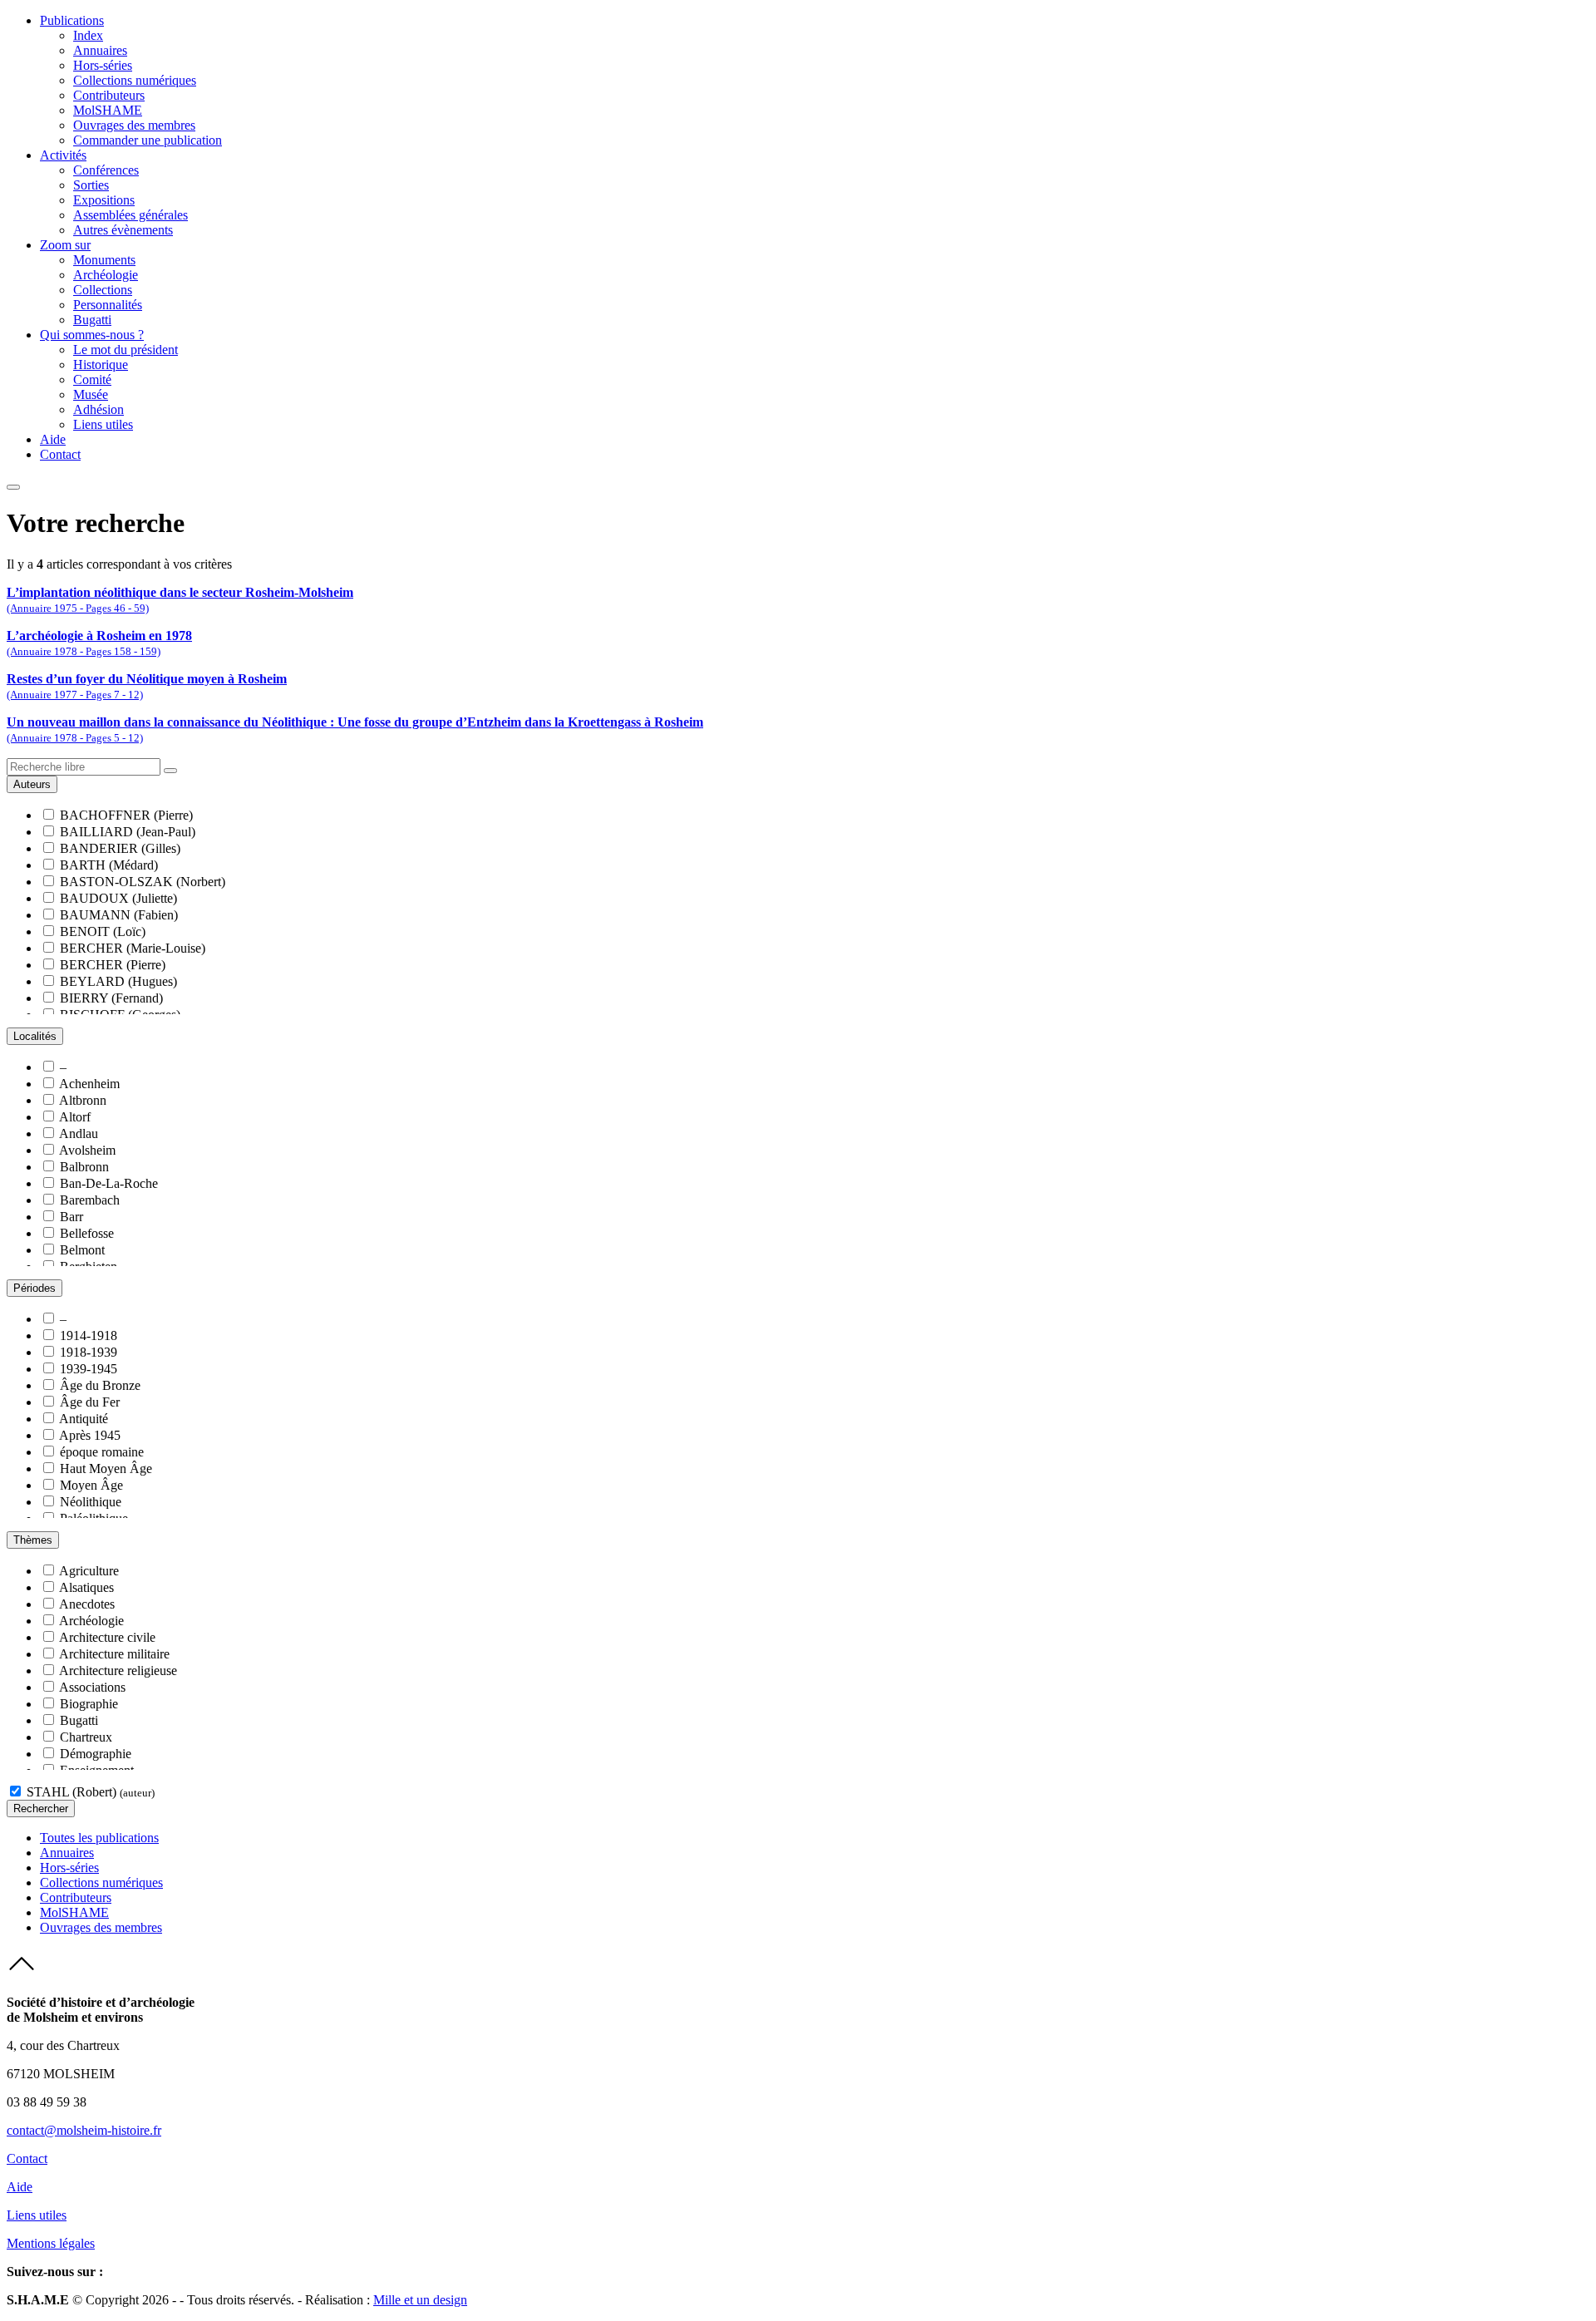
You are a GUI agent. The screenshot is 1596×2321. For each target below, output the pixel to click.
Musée (91, 394)
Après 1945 (90, 1435)
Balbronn (84, 1167)
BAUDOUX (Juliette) (118, 898)
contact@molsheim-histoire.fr (84, 2130)
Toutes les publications (99, 1838)
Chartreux (86, 1737)
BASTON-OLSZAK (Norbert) (143, 882)
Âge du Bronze (100, 1385)
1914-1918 (89, 1335)
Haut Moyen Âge (106, 1468)
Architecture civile (107, 1637)
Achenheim (89, 1084)
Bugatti (92, 320)
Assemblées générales (131, 215)
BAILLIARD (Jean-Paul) (128, 832)
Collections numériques (135, 80)
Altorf (75, 1117)
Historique (101, 365)
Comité (92, 379)
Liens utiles (103, 424)
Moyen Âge (91, 1485)
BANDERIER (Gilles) (120, 848)
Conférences (106, 170)
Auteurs (32, 784)
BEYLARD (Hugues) (118, 981)
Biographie (89, 1704)
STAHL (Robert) (91, 1792)
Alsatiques (86, 1587)
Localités (35, 1036)
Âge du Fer (90, 1402)
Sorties (91, 185)
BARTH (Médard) (109, 865)
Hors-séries (103, 65)
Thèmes (33, 1540)
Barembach (90, 1200)
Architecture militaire (114, 1654)
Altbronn (83, 1100)
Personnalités (108, 305)
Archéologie (106, 275)
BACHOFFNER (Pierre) (126, 815)
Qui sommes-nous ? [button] (92, 335)
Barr (71, 1217)
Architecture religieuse (118, 1671)
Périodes (34, 1288)
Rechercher (41, 1809)
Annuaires (100, 50)
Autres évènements (123, 230)
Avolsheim (87, 1150)
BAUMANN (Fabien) (119, 915)
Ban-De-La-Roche (109, 1183)
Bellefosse (87, 1233)
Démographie (96, 1754)
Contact (60, 454)
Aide (53, 439)
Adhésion (99, 409)
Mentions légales (51, 2243)
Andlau (79, 1133)
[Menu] (13, 487)
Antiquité (84, 1419)
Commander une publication (148, 140)
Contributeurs (109, 95)
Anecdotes (87, 1604)
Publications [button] (72, 20)
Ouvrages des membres (134, 125)
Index (88, 35)
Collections (103, 290)
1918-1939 (89, 1352)
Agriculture (89, 1571)
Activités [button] (63, 155)
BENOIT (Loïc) (103, 931)
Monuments (104, 260)
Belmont (82, 1250)
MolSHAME (108, 110)
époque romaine (102, 1452)
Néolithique (91, 1502)
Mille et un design (420, 2300)
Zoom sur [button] (65, 245)
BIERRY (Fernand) (111, 998)
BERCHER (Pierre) (113, 965)
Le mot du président (126, 350)
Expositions (104, 200)
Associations (92, 1687)
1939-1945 (89, 1369)
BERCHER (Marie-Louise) (133, 948)
